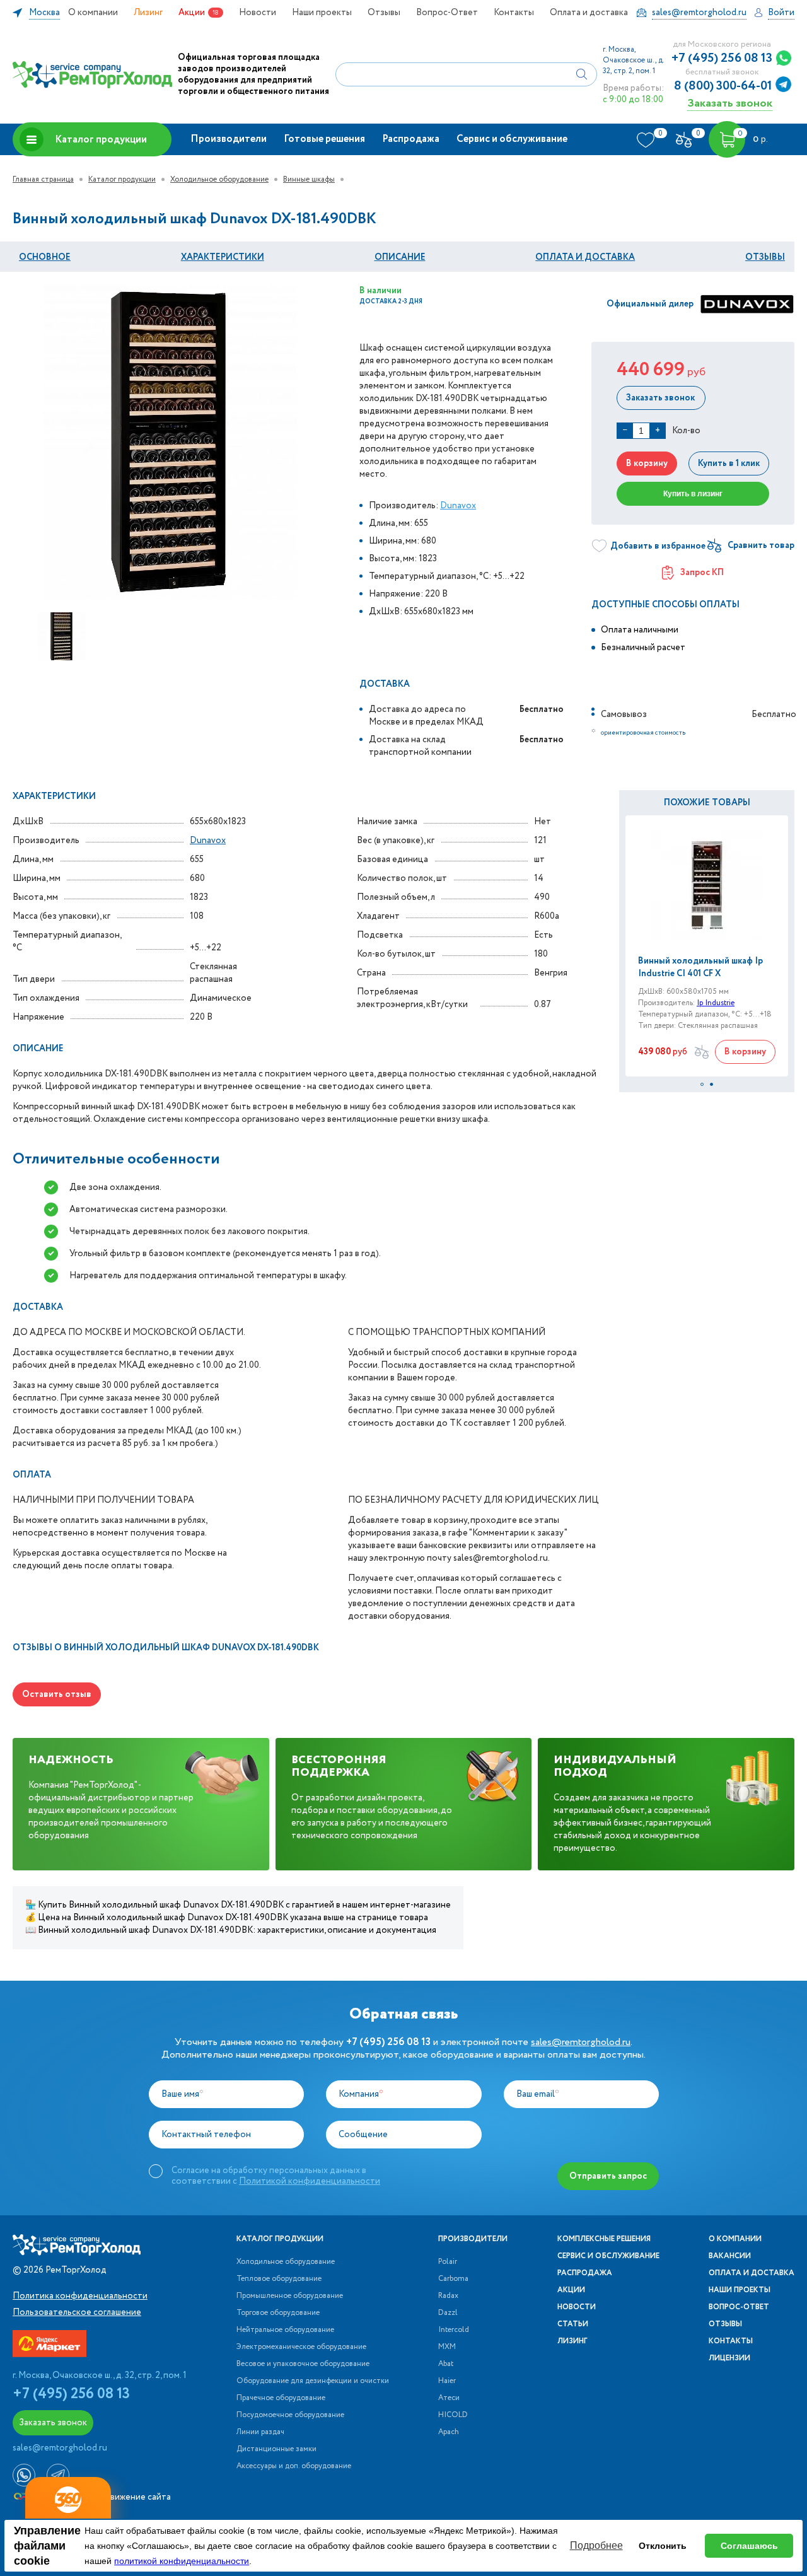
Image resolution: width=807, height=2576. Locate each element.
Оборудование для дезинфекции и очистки (313, 2381)
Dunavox (458, 506)
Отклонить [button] (663, 2546)
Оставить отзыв (57, 1694)
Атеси (449, 2398)
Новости (258, 13)
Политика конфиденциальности (80, 2296)
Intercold (454, 2330)
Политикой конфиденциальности (310, 2181)
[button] (702, 1084)
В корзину (647, 463)
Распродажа (411, 139)
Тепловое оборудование (279, 2279)
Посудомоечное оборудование (290, 2415)
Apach (449, 2432)
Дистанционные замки (276, 2449)
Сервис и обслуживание (512, 139)
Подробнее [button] (596, 2545)
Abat (446, 2364)
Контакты (514, 13)
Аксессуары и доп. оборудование (294, 2466)
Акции (192, 13)
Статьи (573, 2324)
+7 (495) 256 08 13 (722, 59)
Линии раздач (260, 2432)
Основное (45, 257)
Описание (400, 257)
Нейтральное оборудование (285, 2330)
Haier (447, 2381)
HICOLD (453, 2415)
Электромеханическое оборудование (301, 2347)
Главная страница (43, 179)
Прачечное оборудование (281, 2398)
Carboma (453, 2279)
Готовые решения (324, 139)
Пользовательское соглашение (77, 2312)
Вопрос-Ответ (447, 13)
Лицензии (729, 2358)
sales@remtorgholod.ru (581, 2042)
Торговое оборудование (278, 2313)
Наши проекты (322, 13)
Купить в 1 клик (729, 463)
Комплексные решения (604, 2239)
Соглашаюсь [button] (749, 2546)
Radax (448, 2296)
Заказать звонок (730, 103)
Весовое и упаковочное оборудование (303, 2364)
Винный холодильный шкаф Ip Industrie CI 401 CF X (700, 967)
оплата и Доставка (585, 257)
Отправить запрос (608, 2176)
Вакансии (730, 2256)
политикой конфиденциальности (182, 2561)
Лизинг (148, 13)
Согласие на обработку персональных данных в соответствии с (276, 2176)
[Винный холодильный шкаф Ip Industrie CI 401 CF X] (707, 885)
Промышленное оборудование (290, 2296)
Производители (229, 139)
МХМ (447, 2347)
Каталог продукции (101, 140)
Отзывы (384, 13)
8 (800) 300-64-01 (723, 86)
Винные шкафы (309, 179)
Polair (448, 2262)
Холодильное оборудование (219, 179)
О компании (93, 13)
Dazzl (448, 2313)
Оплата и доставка (589, 13)
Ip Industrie (716, 1003)
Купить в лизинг (693, 494)
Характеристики (223, 257)
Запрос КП (702, 573)
